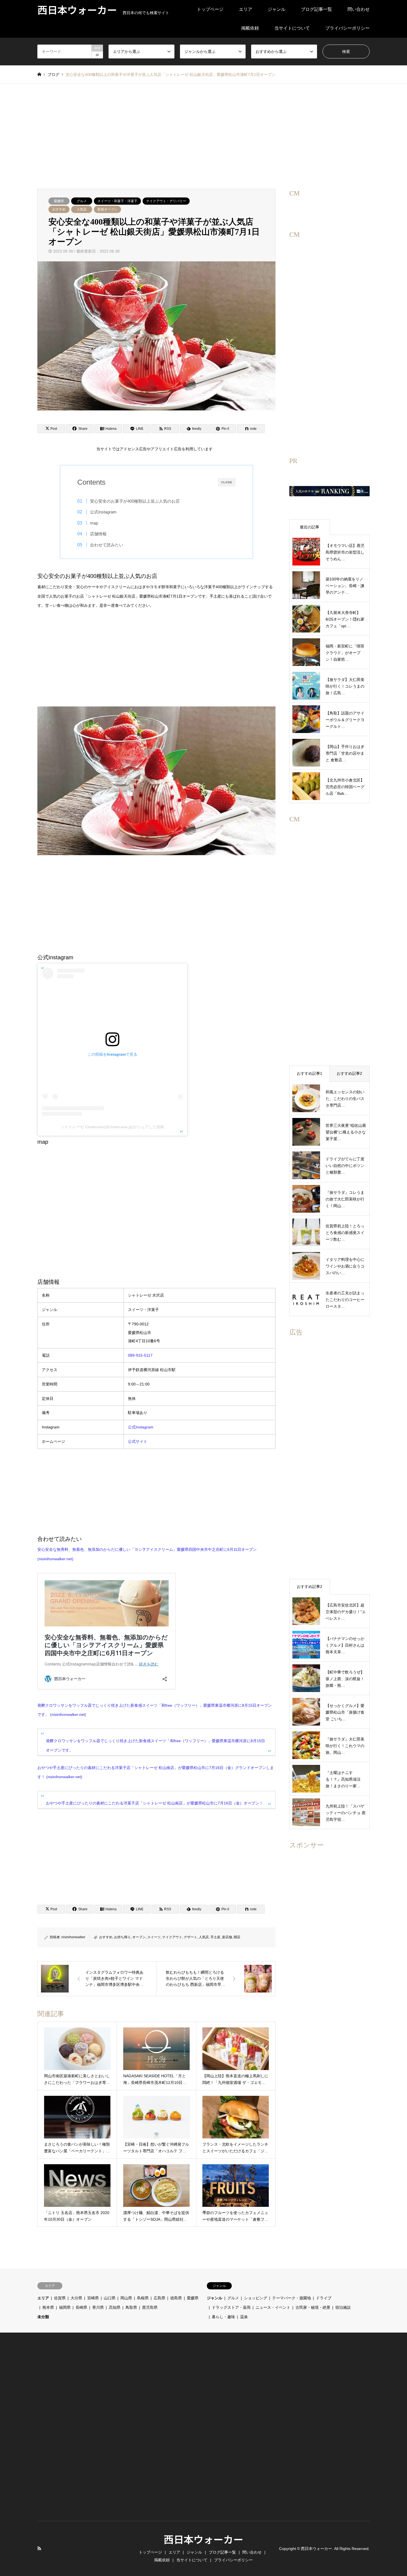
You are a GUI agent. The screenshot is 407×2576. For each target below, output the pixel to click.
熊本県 (48, 2307)
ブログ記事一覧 (316, 9)
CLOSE (227, 482)
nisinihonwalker (73, 1937)
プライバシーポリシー (347, 28)
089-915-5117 (140, 1355)
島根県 (143, 2298)
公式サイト (138, 1441)
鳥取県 (131, 2307)
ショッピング (256, 2298)
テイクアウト (172, 1937)
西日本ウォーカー (203, 2539)
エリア (246, 9)
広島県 (159, 2298)
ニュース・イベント (273, 2307)
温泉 (244, 2317)
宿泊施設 (343, 2307)
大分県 (76, 2298)
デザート (190, 1937)
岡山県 (126, 2298)
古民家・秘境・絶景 (313, 2307)
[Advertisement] (203, 136)
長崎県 (81, 2307)
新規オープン (107, 209)
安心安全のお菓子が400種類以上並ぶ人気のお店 (135, 501)
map (94, 523)
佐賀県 (60, 2298)
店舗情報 (98, 534)
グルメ (82, 201)
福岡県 (65, 2307)
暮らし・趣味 (223, 2317)
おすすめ (59, 209)
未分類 (43, 2317)
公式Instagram (103, 512)
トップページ (210, 9)
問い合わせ (359, 9)
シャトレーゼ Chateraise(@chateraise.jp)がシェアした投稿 (112, 1127)
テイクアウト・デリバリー (166, 201)
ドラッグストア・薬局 (231, 2307)
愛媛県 (59, 201)
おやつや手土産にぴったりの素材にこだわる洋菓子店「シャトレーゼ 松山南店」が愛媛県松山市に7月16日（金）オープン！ (154, 1803)
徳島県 (176, 2298)
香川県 (98, 2307)
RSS (39, 2548)
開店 (237, 1937)
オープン (139, 1937)
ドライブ (324, 2298)
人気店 (82, 209)
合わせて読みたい (107, 545)
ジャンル (277, 9)
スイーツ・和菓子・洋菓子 (117, 201)
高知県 (115, 2307)
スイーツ (154, 1937)
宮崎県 (93, 2298)
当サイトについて (292, 28)
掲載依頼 (250, 28)
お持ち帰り (122, 1937)
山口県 (110, 2298)
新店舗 (227, 1937)
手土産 (215, 1937)
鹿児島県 (150, 2307)
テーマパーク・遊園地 (292, 2298)
